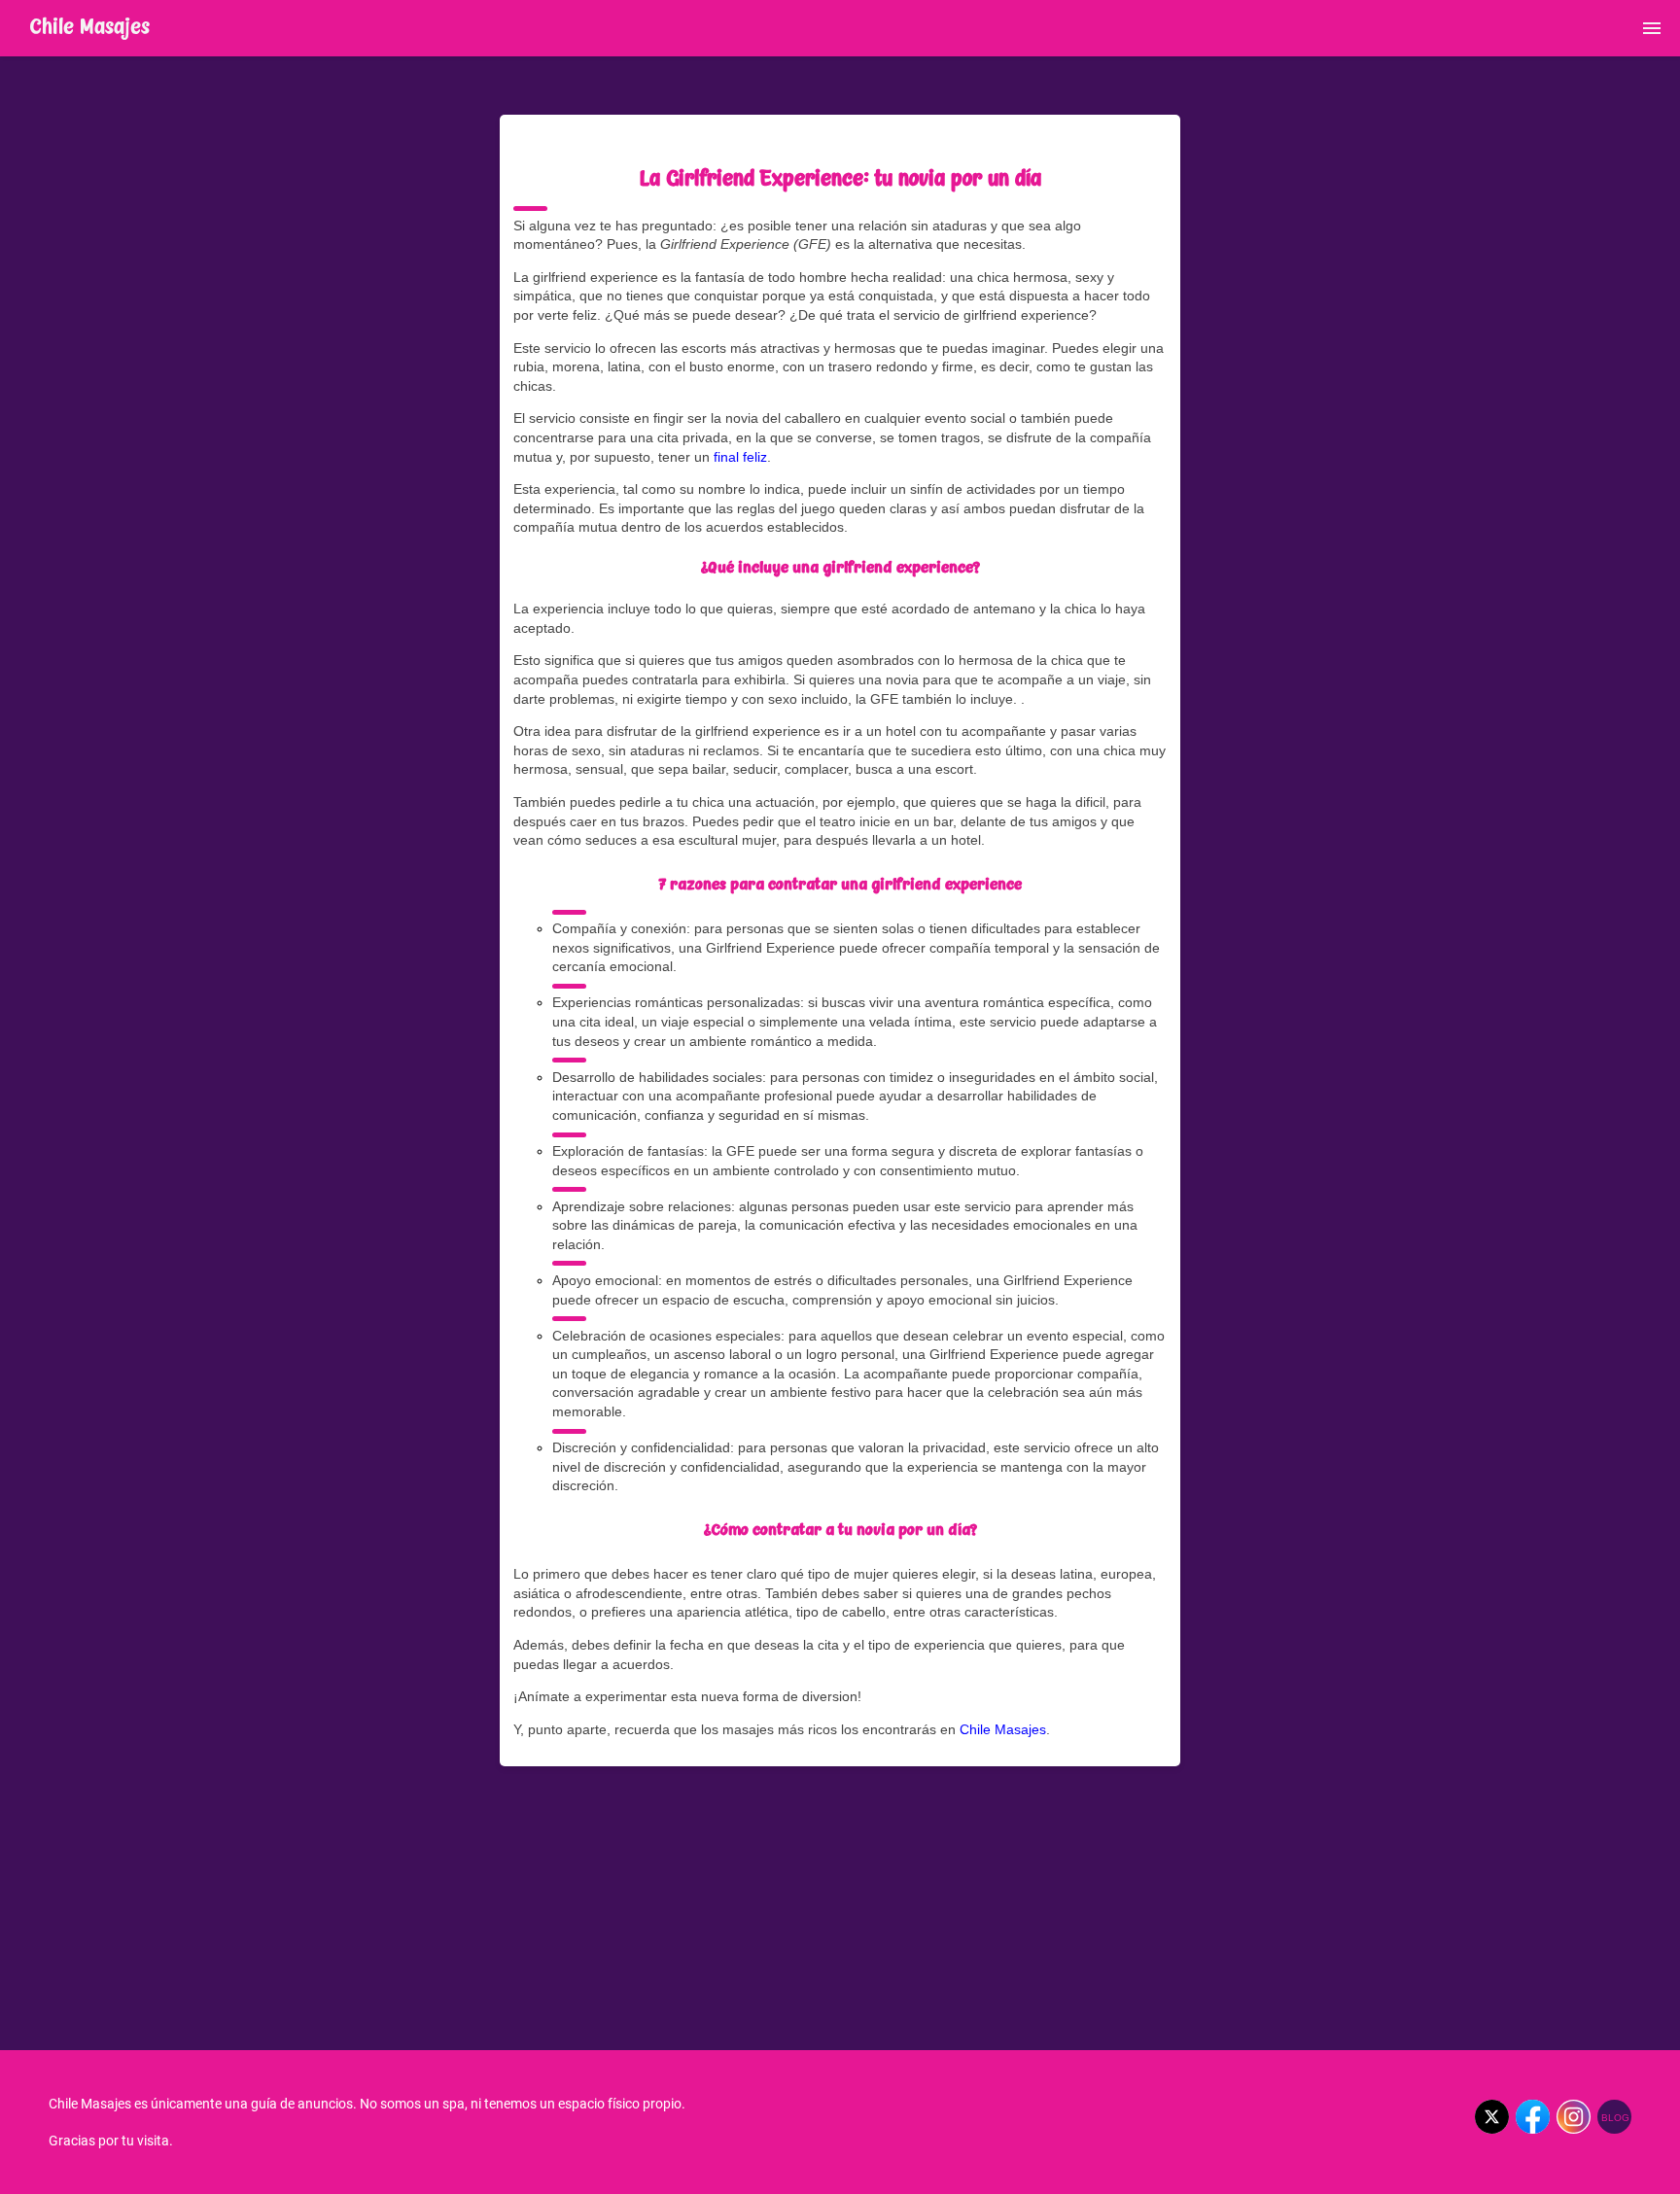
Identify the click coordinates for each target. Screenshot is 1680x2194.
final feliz (740, 457)
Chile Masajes (1003, 1729)
